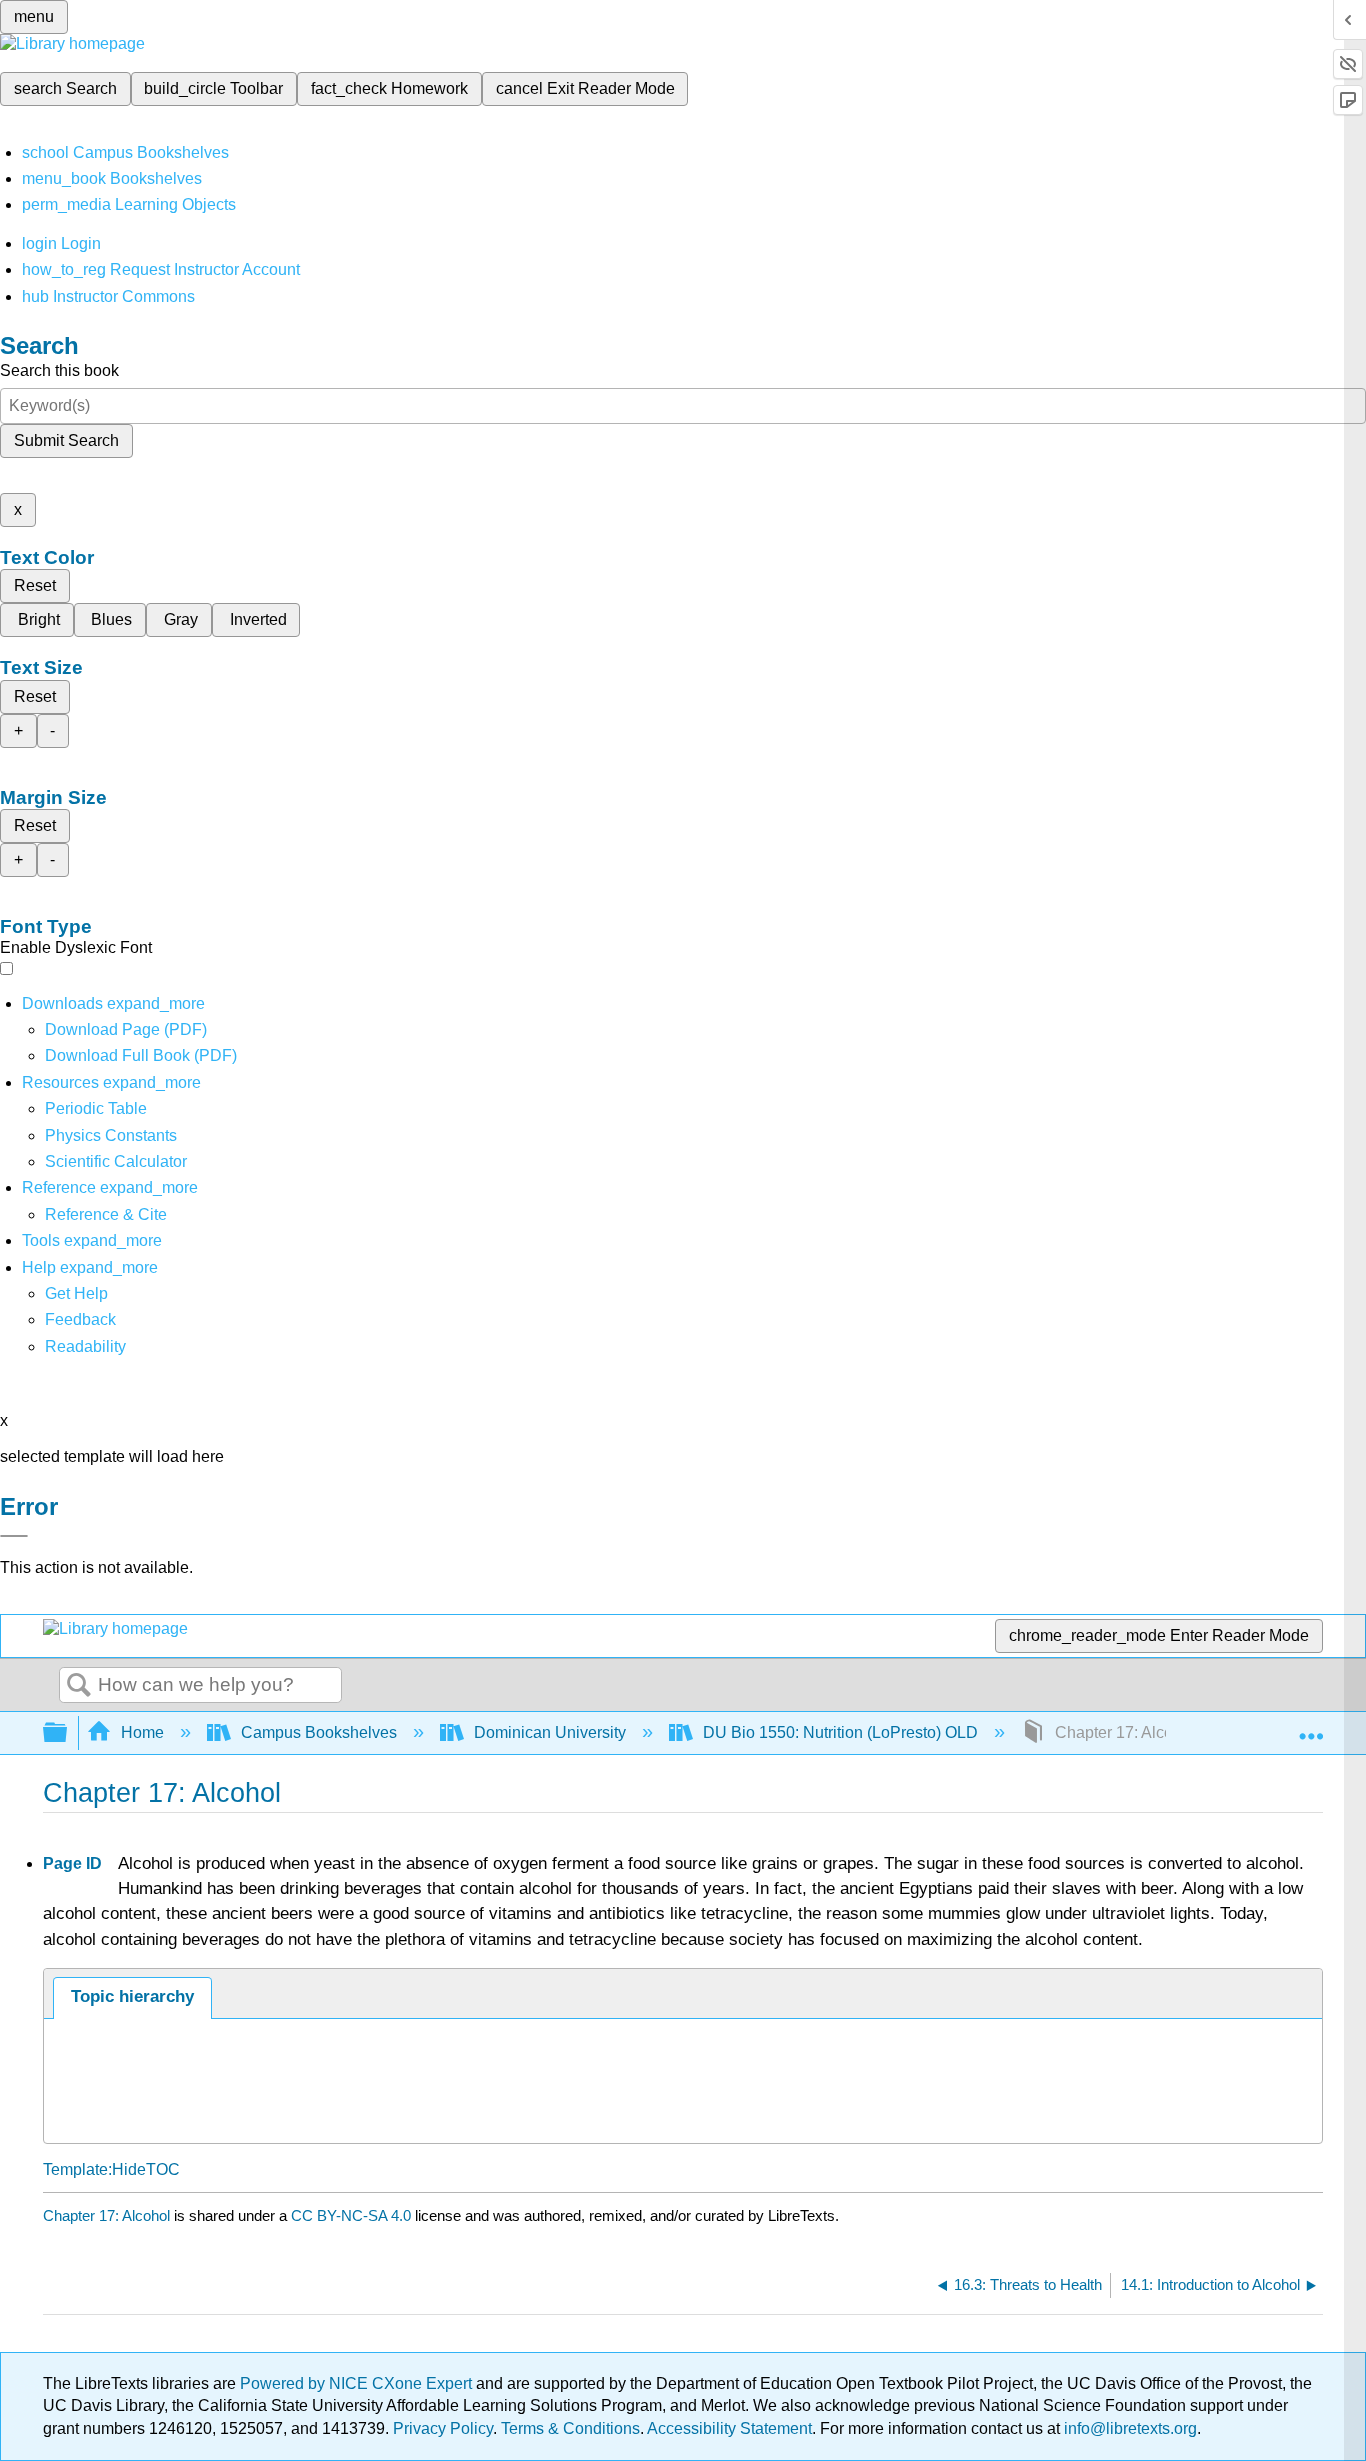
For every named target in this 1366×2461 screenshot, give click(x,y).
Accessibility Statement (729, 2428)
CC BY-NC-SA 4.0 (351, 2215)
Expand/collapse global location (1311, 1727)
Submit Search (66, 440)
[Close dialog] (14, 1536)
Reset (35, 585)
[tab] (132, 1997)
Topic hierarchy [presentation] (132, 1996)
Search (79, 1686)
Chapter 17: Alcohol (106, 2215)
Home (142, 1732)
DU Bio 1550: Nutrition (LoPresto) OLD (840, 1732)
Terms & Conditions (570, 2428)
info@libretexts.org (1128, 2428)
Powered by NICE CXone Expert (358, 2383)
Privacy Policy (443, 2428)
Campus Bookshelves (319, 1732)
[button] (80, 1319)
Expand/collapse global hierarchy (68, 1733)
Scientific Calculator (116, 1161)
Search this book (59, 370)
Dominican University (550, 1732)
